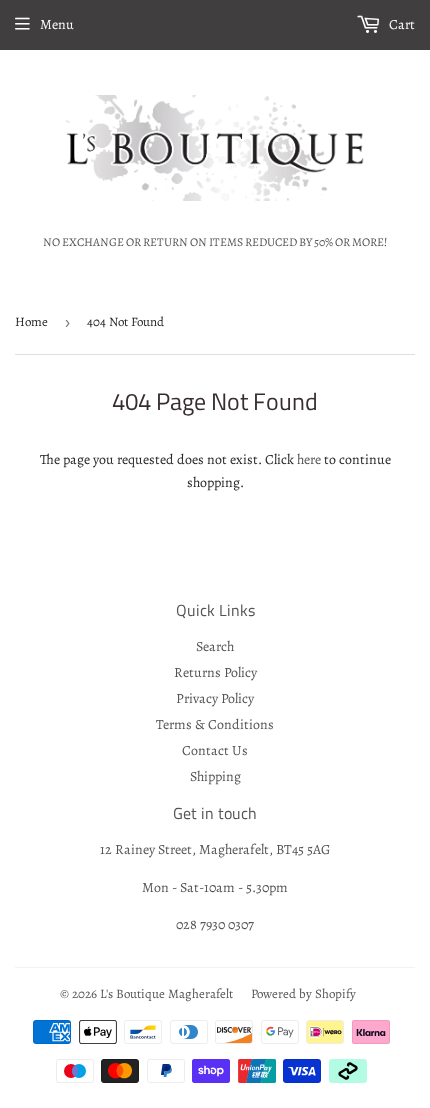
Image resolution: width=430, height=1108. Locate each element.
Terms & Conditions (215, 724)
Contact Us (215, 750)
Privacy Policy (215, 698)
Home (31, 321)
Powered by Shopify (303, 993)
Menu (57, 24)
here (309, 459)
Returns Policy (215, 672)
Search (215, 646)
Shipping (215, 776)
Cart (400, 24)
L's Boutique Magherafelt (166, 993)
